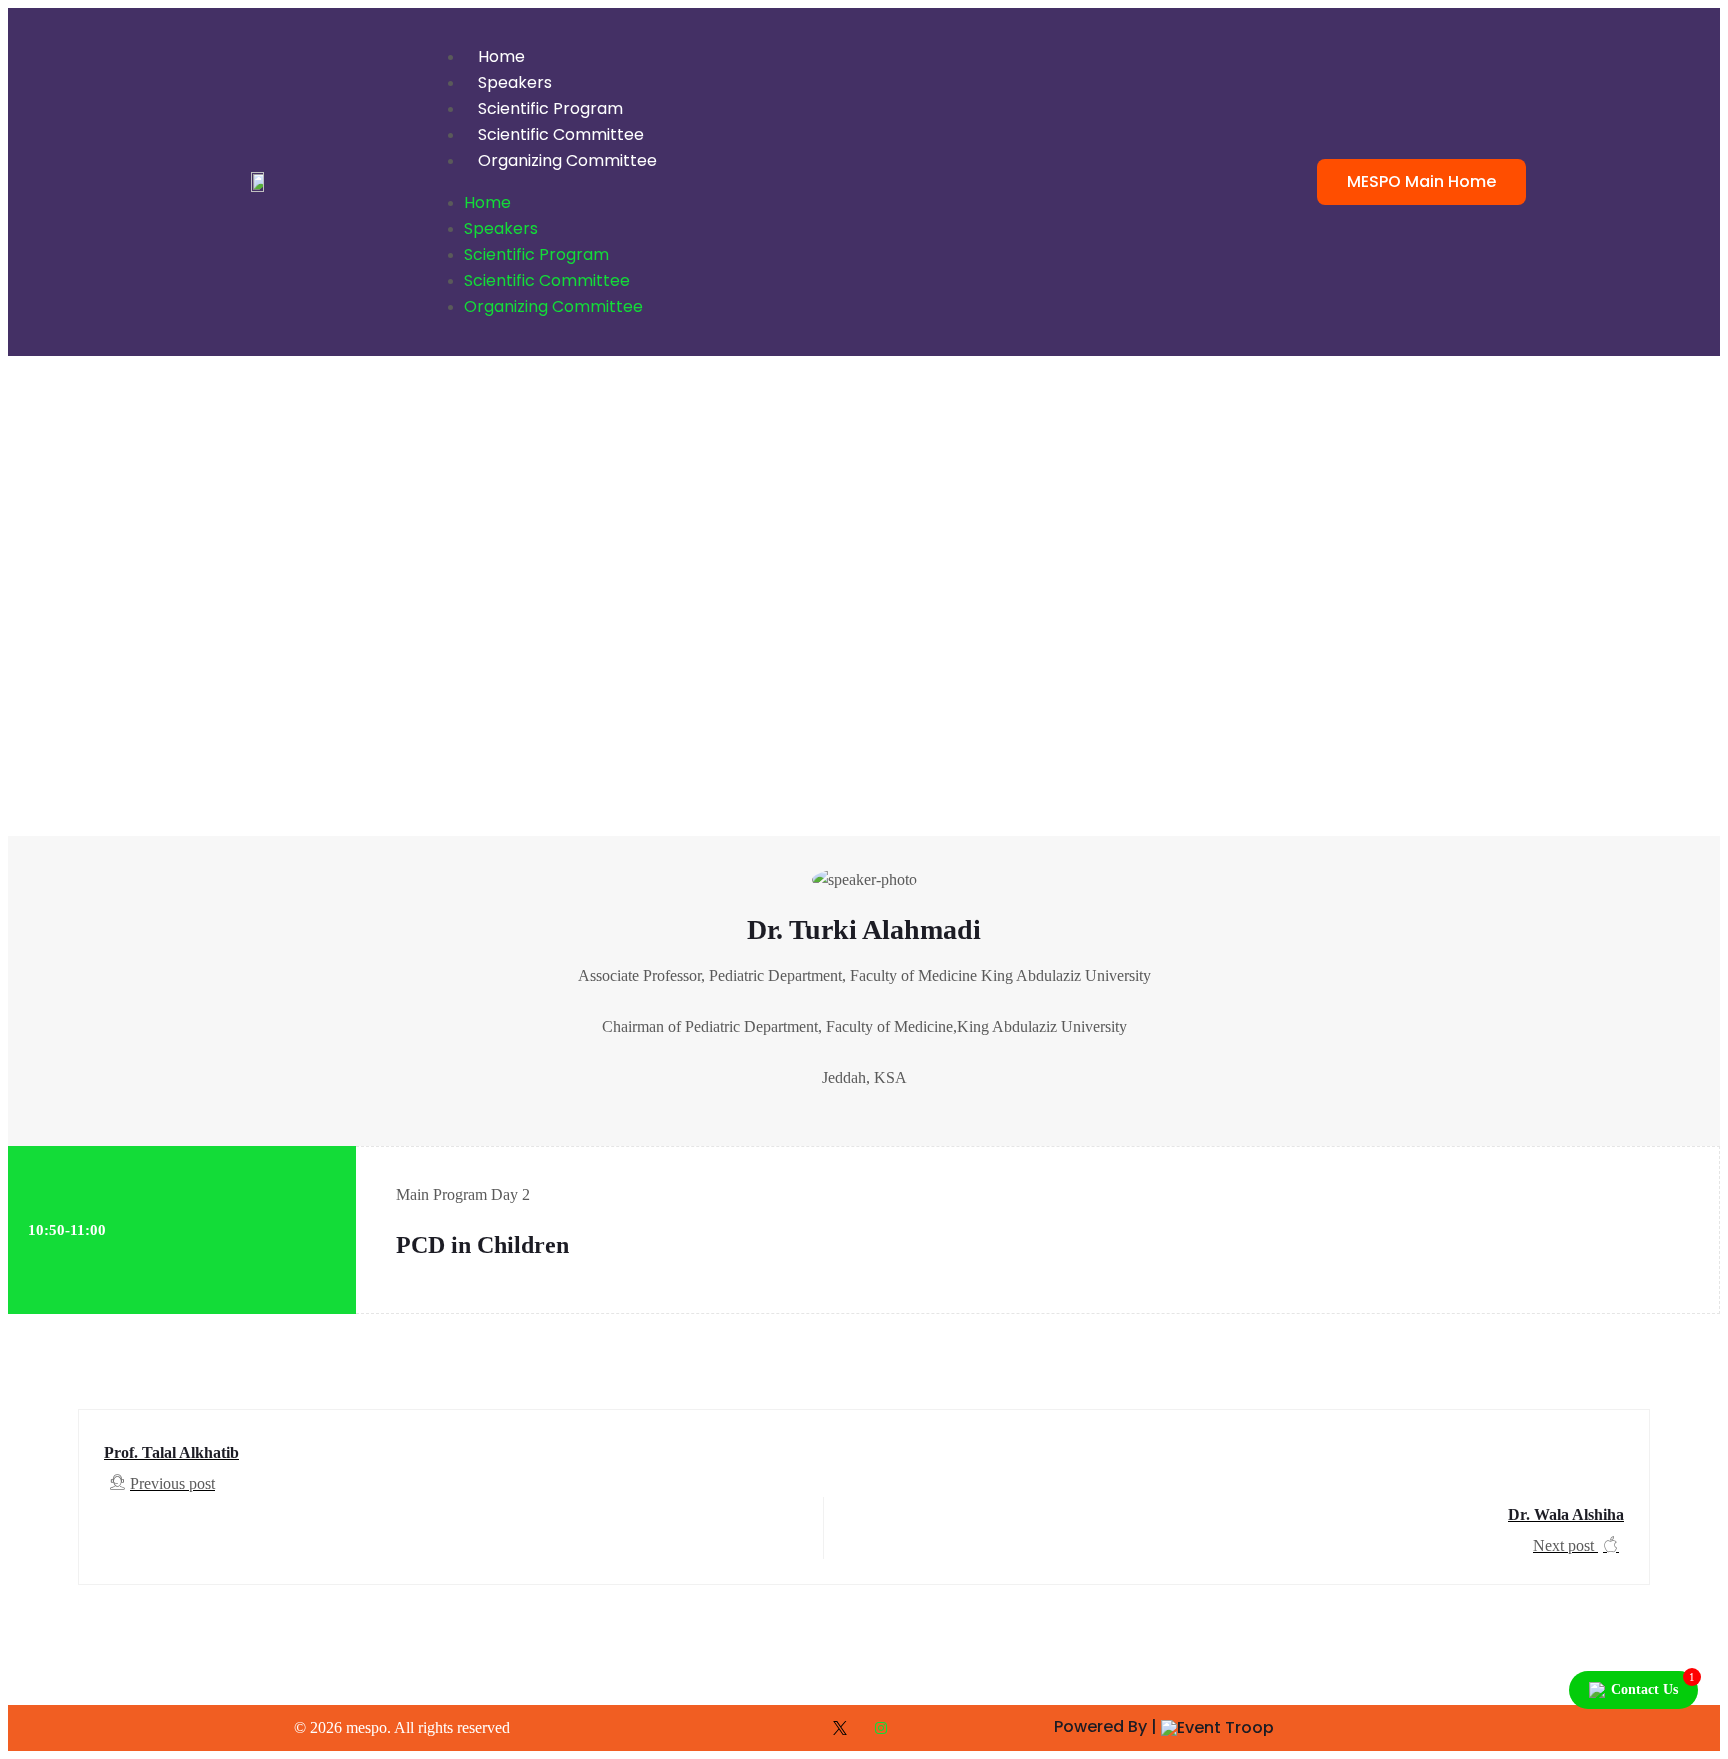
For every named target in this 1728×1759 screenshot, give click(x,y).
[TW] (844, 1728)
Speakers (515, 82)
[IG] (883, 1728)
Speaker (43, 731)
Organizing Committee (567, 160)
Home (501, 56)
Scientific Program (550, 108)
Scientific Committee (561, 134)
